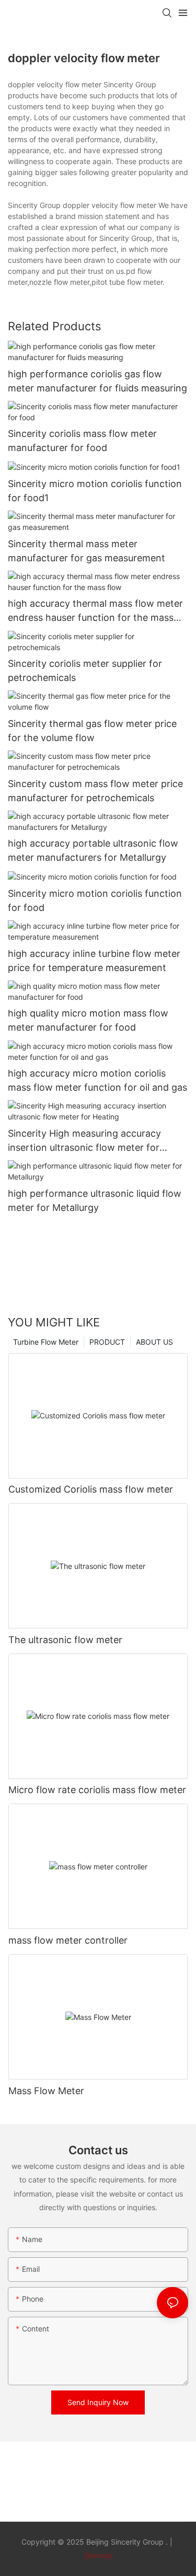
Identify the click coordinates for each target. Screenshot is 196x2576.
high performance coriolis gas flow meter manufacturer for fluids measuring (97, 381)
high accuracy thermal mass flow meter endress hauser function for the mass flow (95, 611)
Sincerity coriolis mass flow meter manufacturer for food (82, 441)
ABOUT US (154, 1342)
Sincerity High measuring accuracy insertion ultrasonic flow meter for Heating (84, 1141)
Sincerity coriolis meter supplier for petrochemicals (85, 671)
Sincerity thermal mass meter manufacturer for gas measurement (87, 551)
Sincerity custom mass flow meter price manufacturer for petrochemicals (95, 791)
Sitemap (98, 2555)
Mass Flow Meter (46, 2091)
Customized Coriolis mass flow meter (91, 1489)
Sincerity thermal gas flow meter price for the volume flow (92, 731)
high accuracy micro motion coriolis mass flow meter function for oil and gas (97, 1080)
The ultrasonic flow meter (65, 1640)
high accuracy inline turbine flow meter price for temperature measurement (94, 961)
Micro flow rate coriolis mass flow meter (97, 1790)
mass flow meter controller (68, 1940)
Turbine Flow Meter (46, 1342)
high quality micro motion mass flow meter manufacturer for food (88, 1020)
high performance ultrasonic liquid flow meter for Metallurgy (95, 1200)
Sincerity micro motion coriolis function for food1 (95, 491)
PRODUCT (107, 1342)
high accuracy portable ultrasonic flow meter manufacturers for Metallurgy (93, 850)
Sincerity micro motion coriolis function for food (95, 900)
